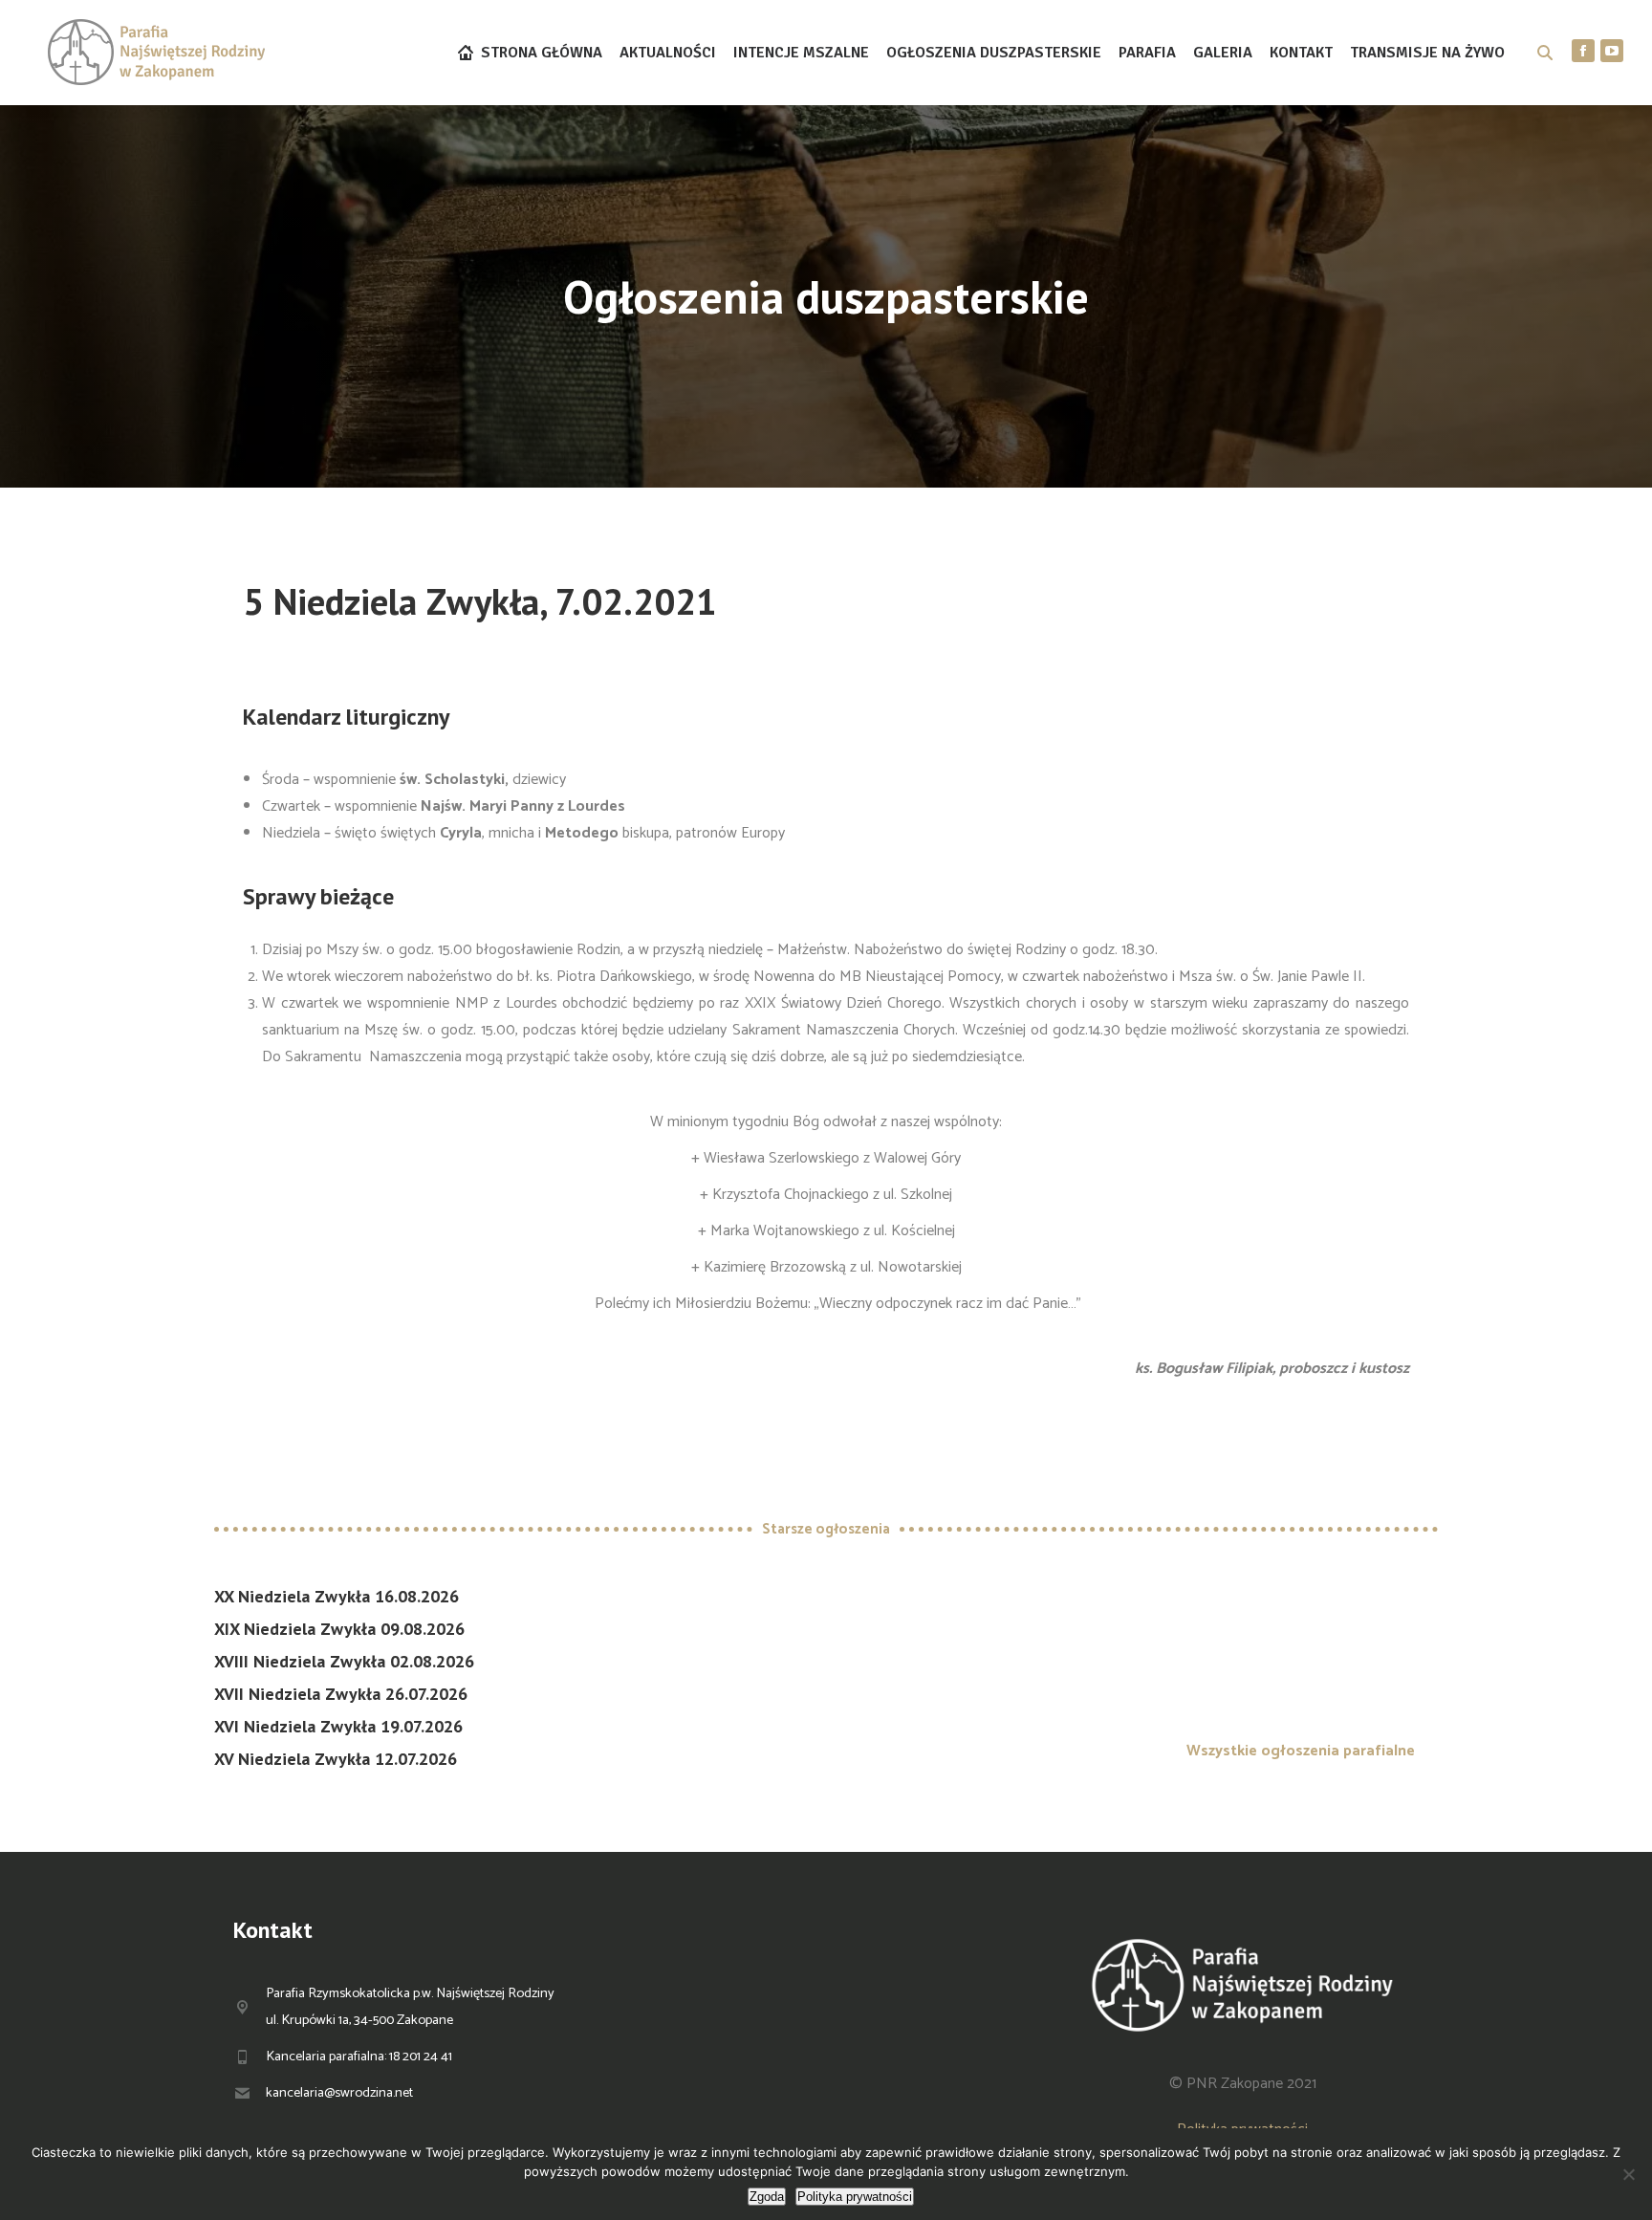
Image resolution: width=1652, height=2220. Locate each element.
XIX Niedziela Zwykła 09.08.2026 (339, 1629)
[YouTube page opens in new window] (1612, 51)
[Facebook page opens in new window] (1583, 51)
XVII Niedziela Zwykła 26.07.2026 (341, 1694)
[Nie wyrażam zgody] (1628, 2174)
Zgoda (767, 2197)
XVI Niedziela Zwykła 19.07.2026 (338, 1726)
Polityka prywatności (855, 2197)
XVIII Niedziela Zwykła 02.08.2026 (344, 1661)
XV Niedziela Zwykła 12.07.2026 (336, 1759)
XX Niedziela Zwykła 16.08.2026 (337, 1596)
